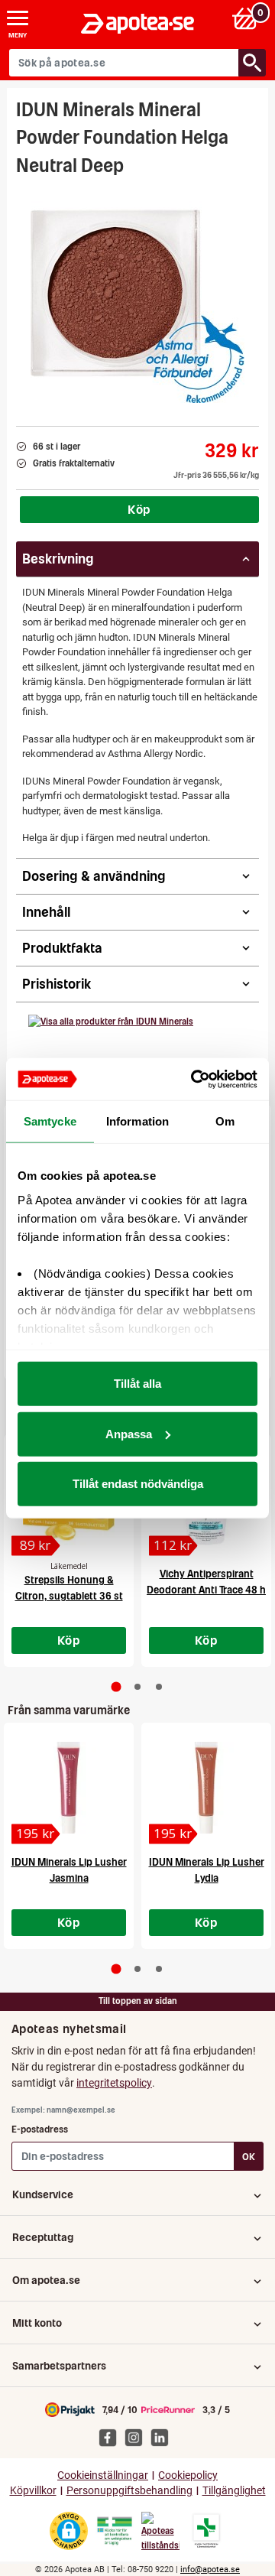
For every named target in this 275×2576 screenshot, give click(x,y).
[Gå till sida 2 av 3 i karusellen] (137, 1687)
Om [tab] (225, 1121)
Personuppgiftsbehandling (129, 2491)
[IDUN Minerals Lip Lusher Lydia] (206, 1788)
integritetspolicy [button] (114, 2083)
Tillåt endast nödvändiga (138, 1484)
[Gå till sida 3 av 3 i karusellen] (159, 1687)
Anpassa (129, 1433)
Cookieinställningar (103, 2475)
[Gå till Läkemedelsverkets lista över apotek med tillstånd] (207, 2531)
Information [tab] (137, 1121)
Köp (139, 509)
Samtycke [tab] (50, 1121)
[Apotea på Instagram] (137, 2437)
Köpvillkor (33, 2491)
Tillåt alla (137, 1384)
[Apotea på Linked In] (163, 2437)
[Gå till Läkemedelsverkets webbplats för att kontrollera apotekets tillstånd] (115, 2531)
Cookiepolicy (188, 2475)
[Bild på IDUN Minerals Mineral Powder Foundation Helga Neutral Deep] (137, 296)
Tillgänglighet (234, 2491)
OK (249, 2157)
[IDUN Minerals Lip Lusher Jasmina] (69, 1788)
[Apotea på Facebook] (112, 2437)
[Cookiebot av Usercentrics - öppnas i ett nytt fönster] (194, 1079)
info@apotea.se (210, 2570)
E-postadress (40, 2129)
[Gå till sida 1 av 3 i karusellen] (116, 1687)
